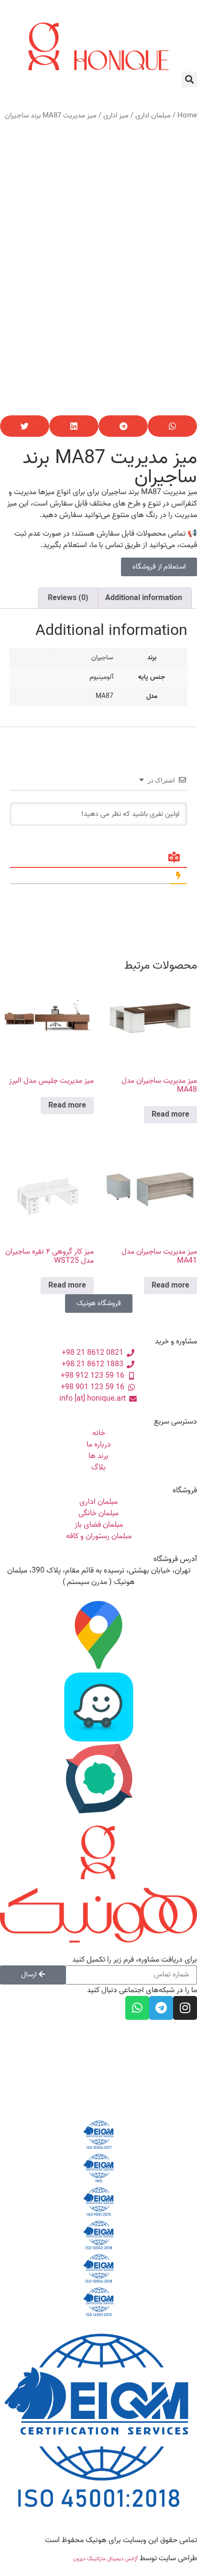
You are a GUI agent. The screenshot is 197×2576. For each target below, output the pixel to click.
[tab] (144, 598)
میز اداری (116, 116)
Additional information (144, 598)
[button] (189, 79)
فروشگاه (185, 1490)
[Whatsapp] (137, 2008)
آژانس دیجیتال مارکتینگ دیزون (105, 2559)
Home (187, 116)
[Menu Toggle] (98, 16)
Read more (170, 1115)
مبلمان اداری (153, 116)
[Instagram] (185, 2008)
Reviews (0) (68, 598)
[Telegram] (161, 2008)
